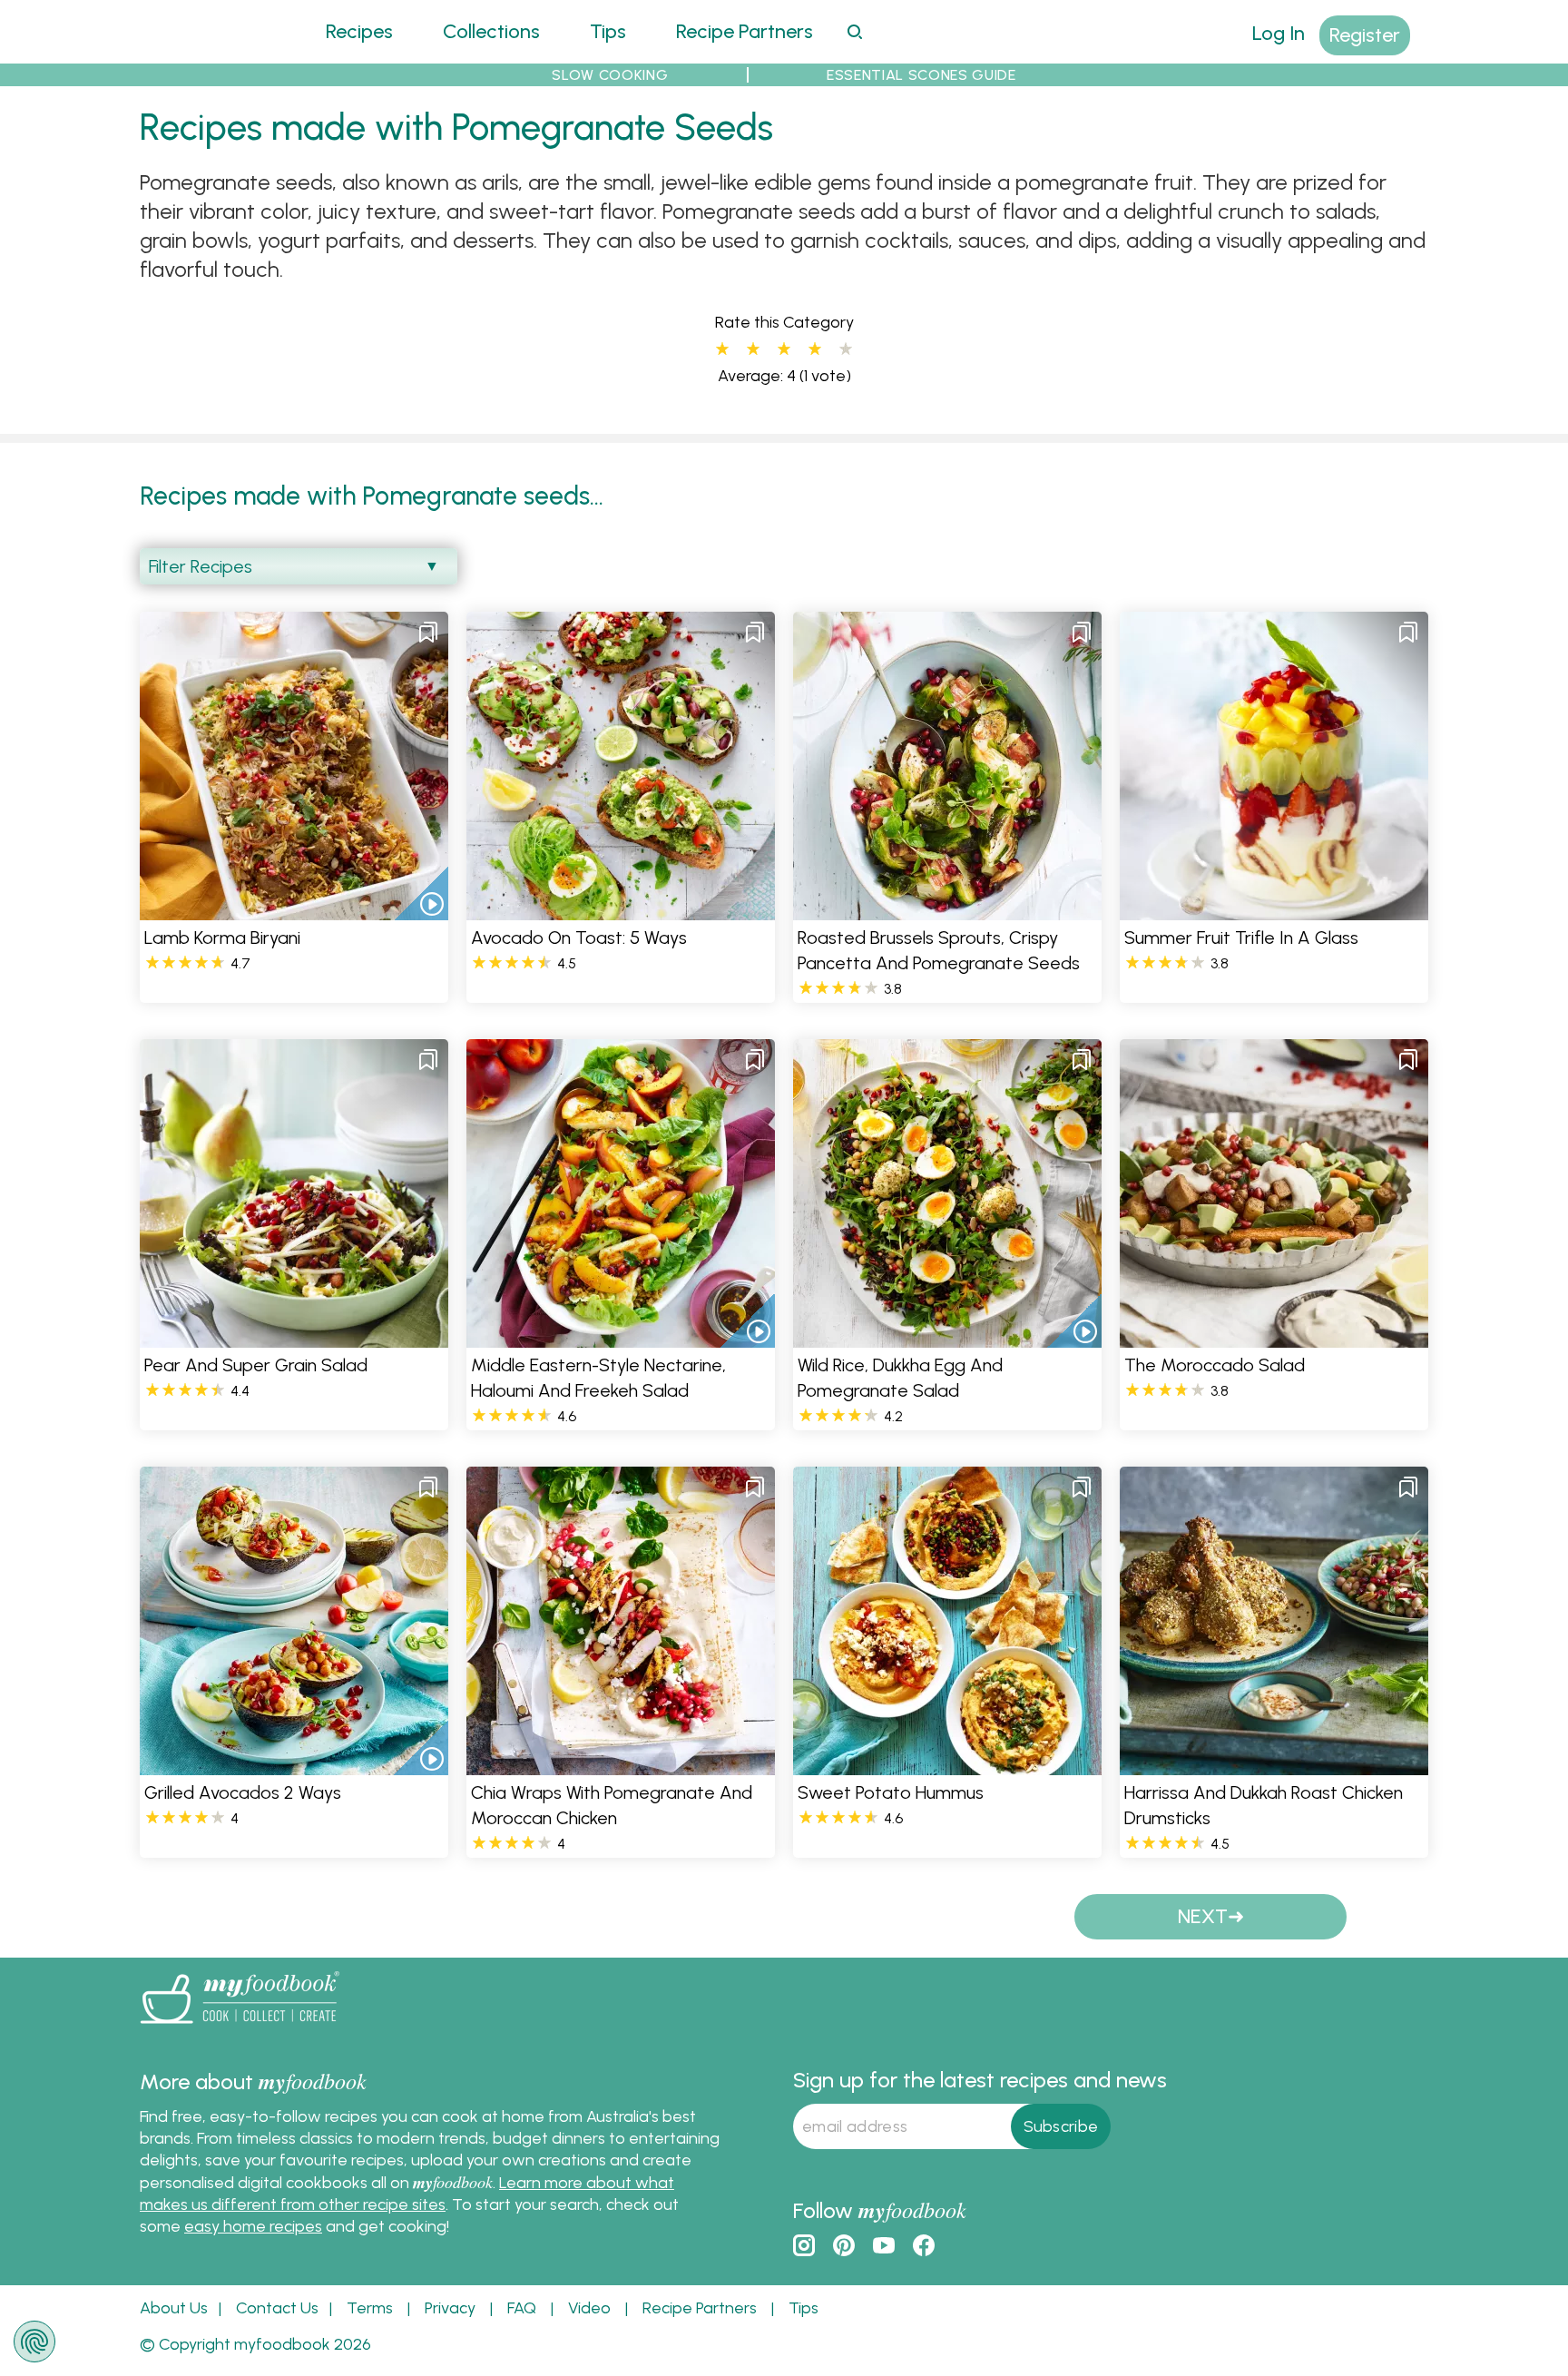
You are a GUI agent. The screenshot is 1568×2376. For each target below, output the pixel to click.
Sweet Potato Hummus (891, 1792)
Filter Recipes (201, 566)
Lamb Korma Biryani (222, 938)
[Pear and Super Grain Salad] (294, 1336)
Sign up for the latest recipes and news (980, 2080)
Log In (1279, 33)
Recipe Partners (745, 31)
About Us (174, 2308)
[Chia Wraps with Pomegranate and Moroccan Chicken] (621, 1764)
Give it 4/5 (815, 349)
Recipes (359, 31)
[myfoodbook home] (208, 52)
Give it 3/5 (784, 349)
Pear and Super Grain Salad (256, 1365)
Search (854, 31)
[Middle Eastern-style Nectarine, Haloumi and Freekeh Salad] (621, 1336)
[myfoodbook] (240, 2027)
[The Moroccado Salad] (1274, 1336)
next (1203, 1916)
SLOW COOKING (610, 75)
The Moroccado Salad (1215, 1365)
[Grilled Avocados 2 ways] (294, 1764)
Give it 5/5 (846, 349)
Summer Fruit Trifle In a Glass (1241, 938)
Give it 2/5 (753, 349)
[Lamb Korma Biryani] (294, 909)
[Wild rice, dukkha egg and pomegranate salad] (947, 1336)
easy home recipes (253, 2226)
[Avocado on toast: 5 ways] (621, 909)
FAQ (522, 2308)
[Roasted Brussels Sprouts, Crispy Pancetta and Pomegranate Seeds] (947, 909)
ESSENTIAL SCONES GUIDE (921, 75)
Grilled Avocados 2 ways (243, 1792)
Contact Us (277, 2308)
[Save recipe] (428, 632)
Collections (491, 31)
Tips (608, 31)
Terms (370, 2308)
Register (1365, 35)
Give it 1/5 (722, 349)
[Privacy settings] (34, 2342)
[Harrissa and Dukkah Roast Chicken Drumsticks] (1274, 1764)
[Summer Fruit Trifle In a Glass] (1274, 909)
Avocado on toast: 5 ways (579, 938)
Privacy (450, 2308)
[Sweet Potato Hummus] (947, 1764)
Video (589, 2308)
